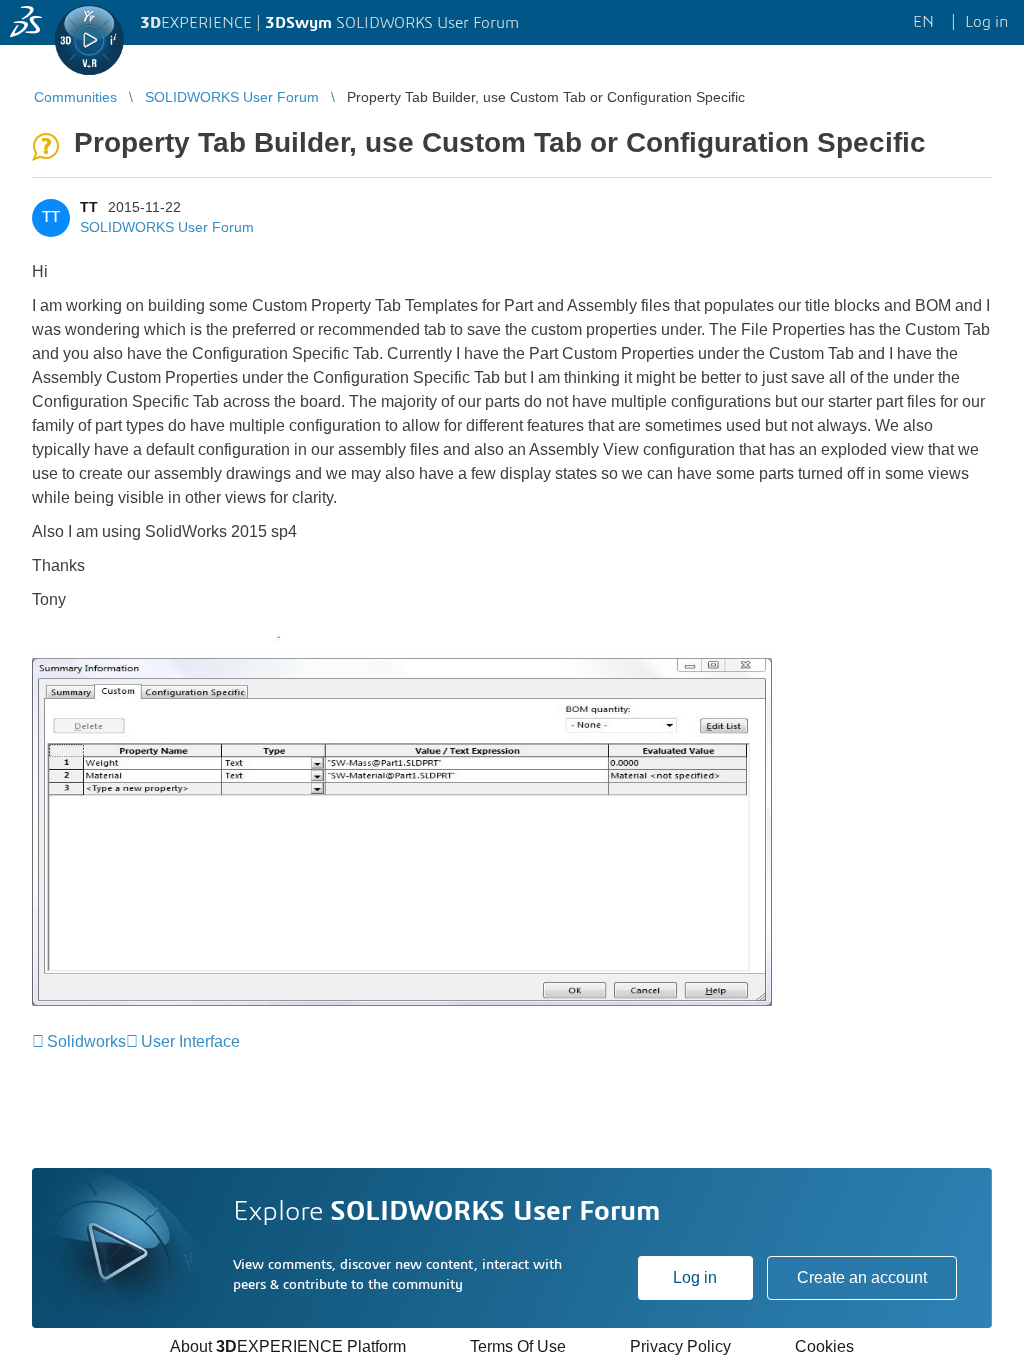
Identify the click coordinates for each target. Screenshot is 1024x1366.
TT (89, 207)
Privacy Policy (680, 1346)
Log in (695, 1277)
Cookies (824, 1346)
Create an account (862, 1277)
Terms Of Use (518, 1346)
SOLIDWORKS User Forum (167, 227)
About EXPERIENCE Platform (288, 1346)
